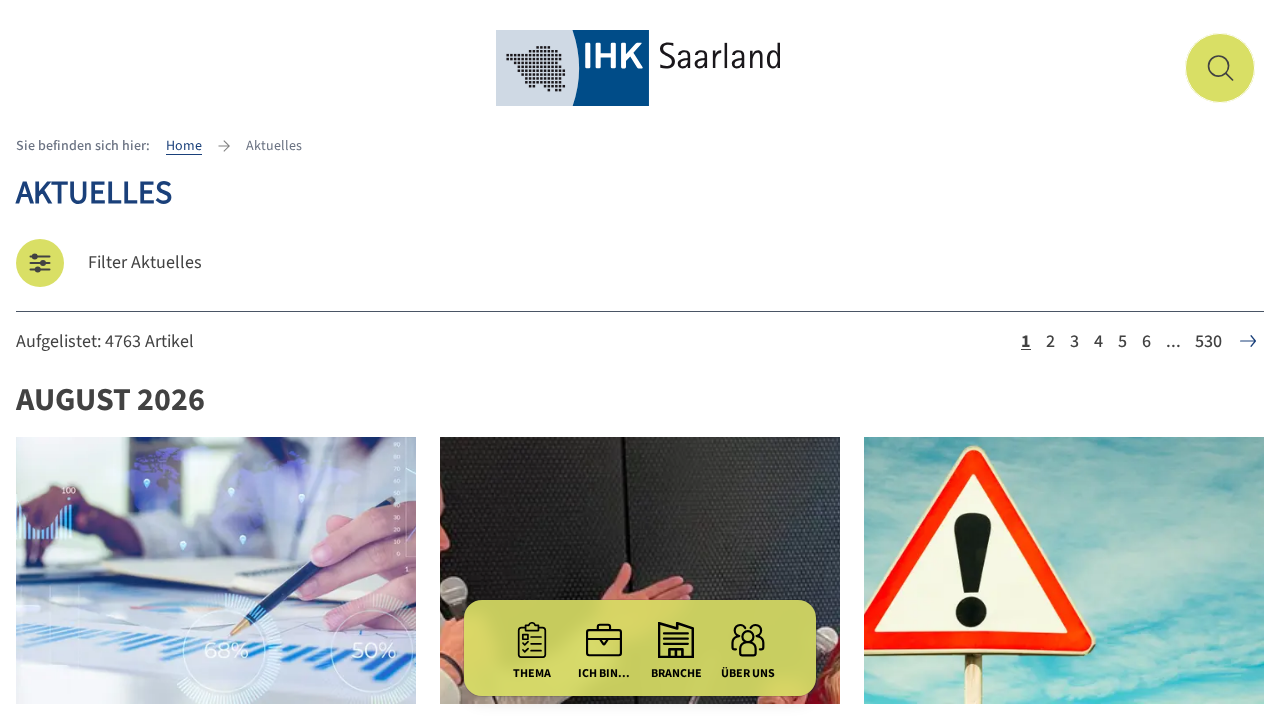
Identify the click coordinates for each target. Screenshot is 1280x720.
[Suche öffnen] (1220, 68)
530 (1208, 341)
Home (184, 146)
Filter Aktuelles (145, 262)
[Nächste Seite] (1248, 341)
